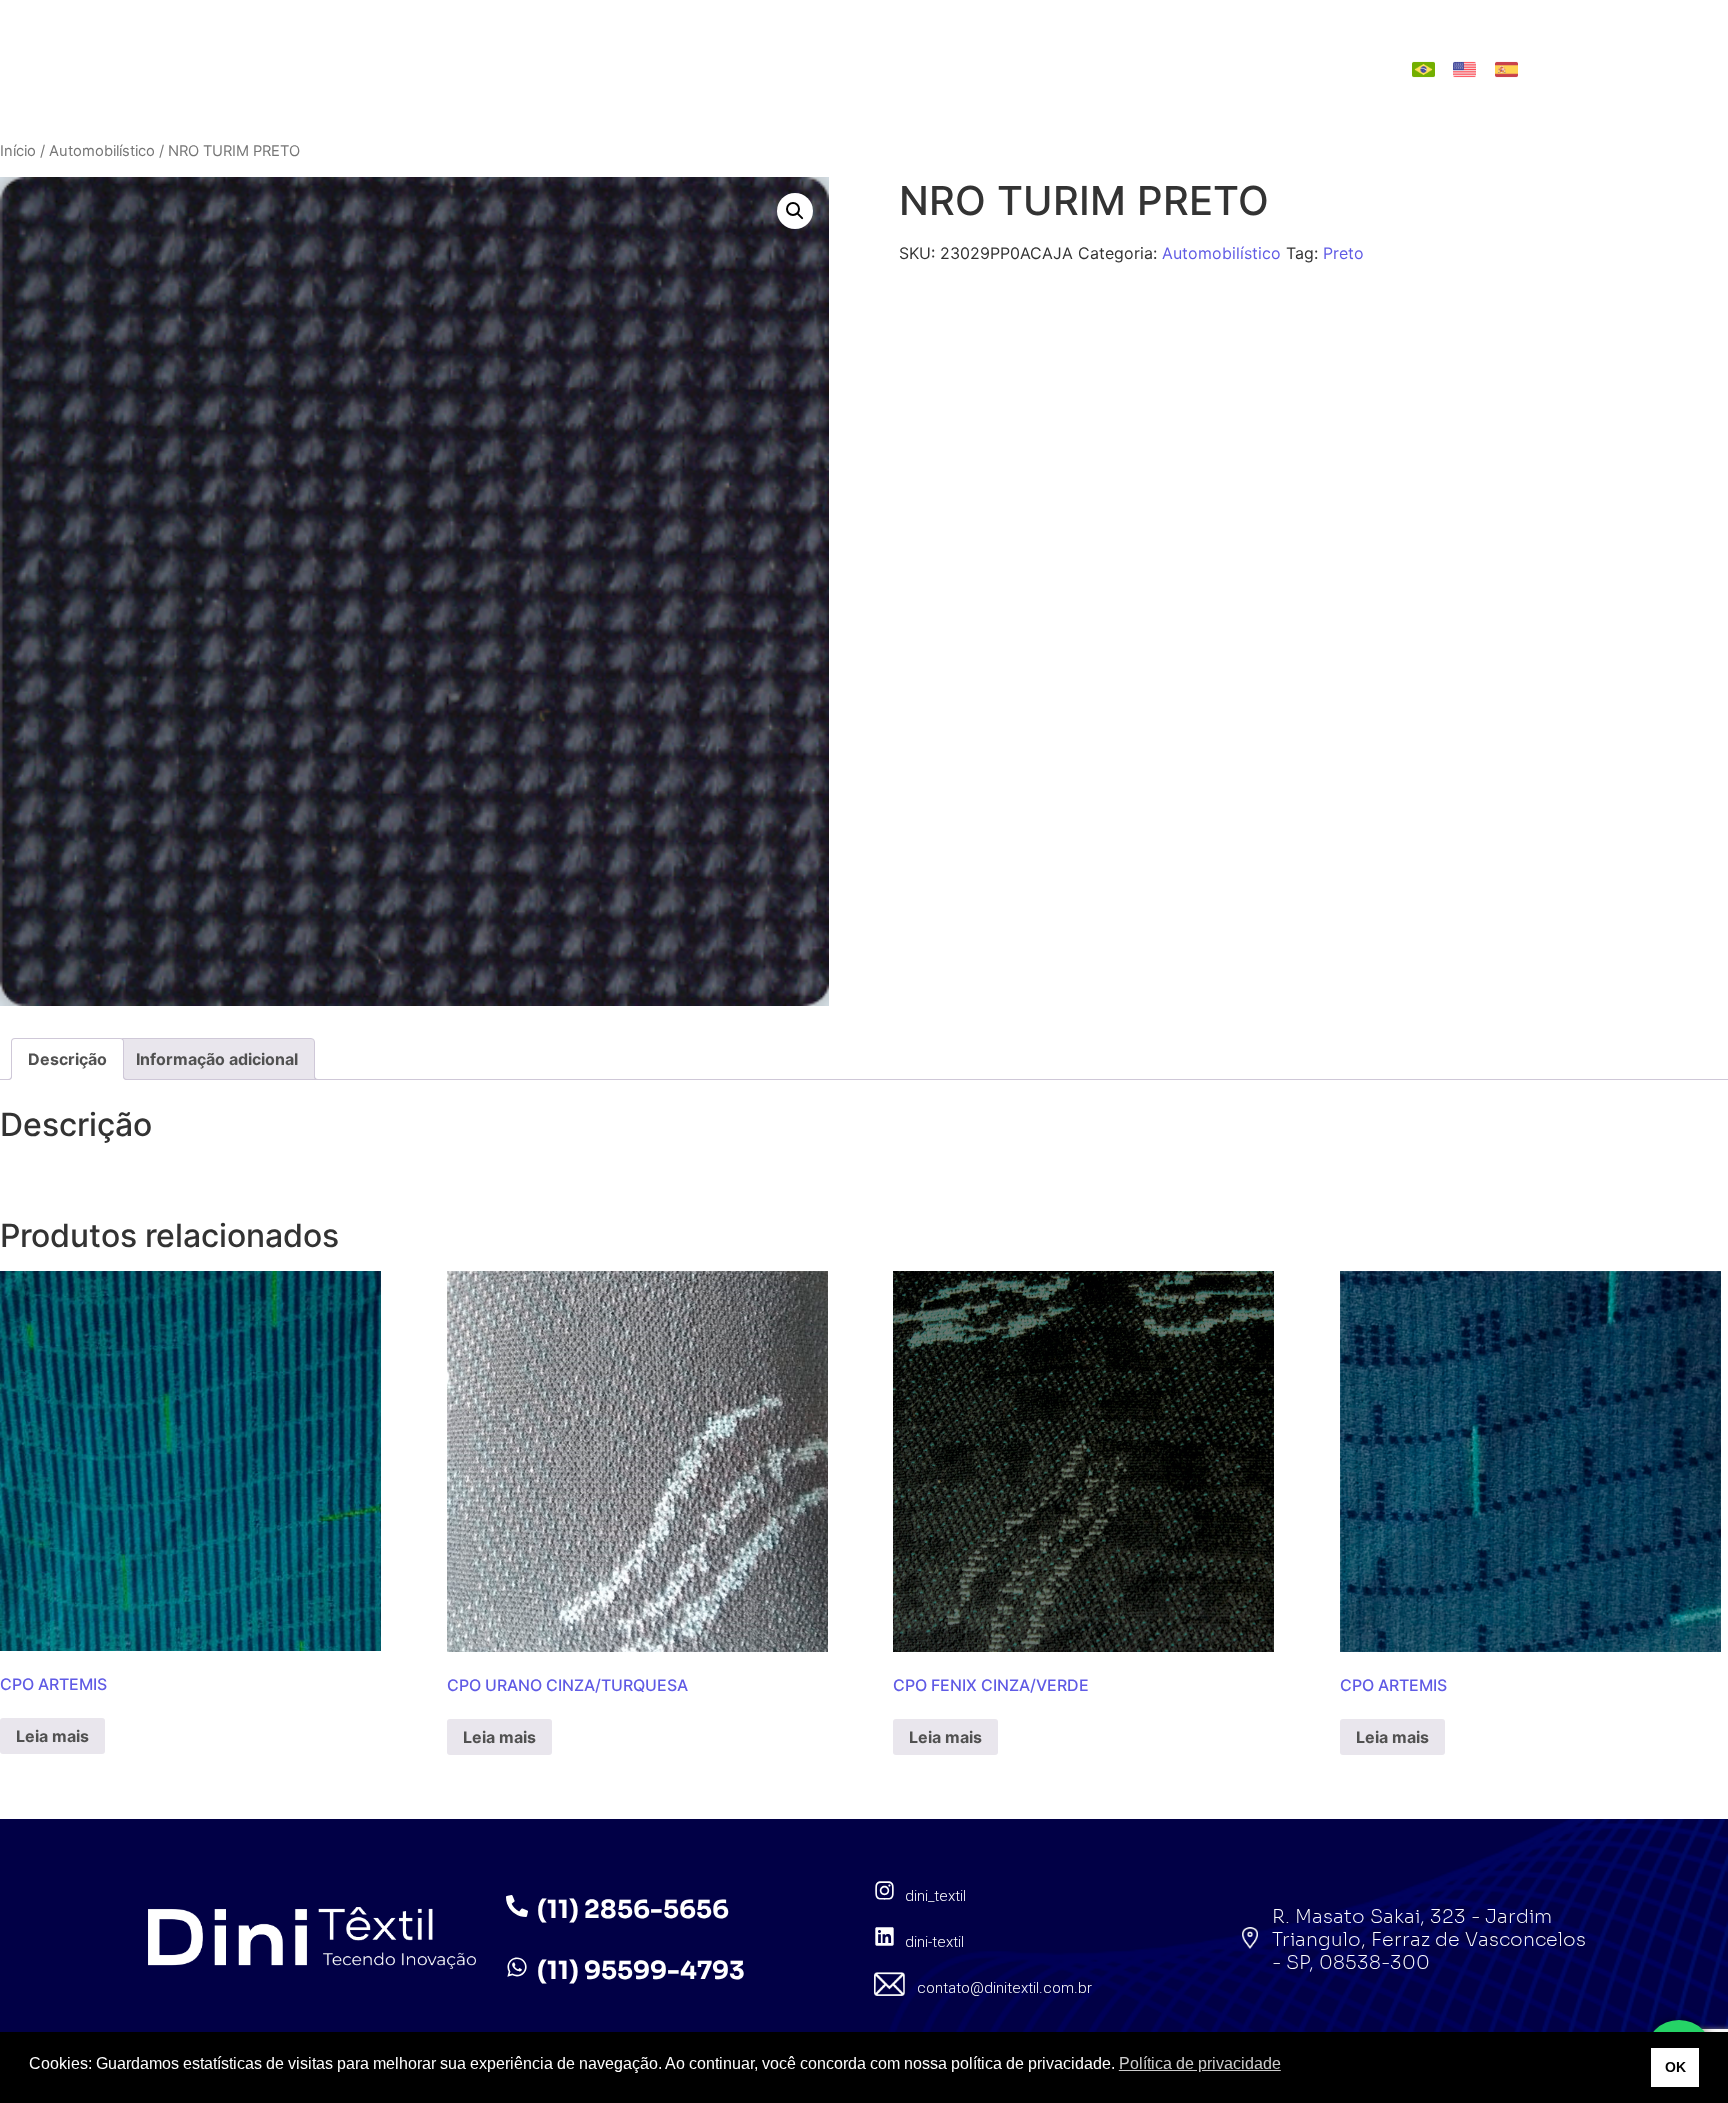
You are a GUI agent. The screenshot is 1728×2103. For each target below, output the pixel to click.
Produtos (681, 69)
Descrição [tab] (67, 1059)
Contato (1187, 69)
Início (18, 151)
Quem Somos (546, 69)
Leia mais (52, 1736)
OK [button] (1675, 2067)
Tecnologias (818, 69)
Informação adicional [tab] (217, 1059)
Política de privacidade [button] (1200, 2063)
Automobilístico (102, 151)
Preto (1343, 253)
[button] (795, 211)
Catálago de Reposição (1011, 69)
